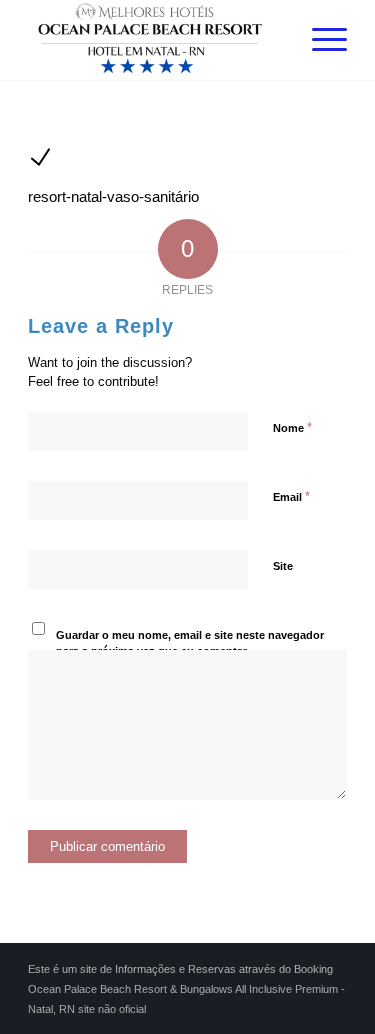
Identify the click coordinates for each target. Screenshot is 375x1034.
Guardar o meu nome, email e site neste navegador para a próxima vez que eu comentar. (190, 643)
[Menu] (319, 40)
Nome (292, 427)
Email (291, 496)
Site (283, 566)
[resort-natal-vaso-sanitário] (40, 163)
